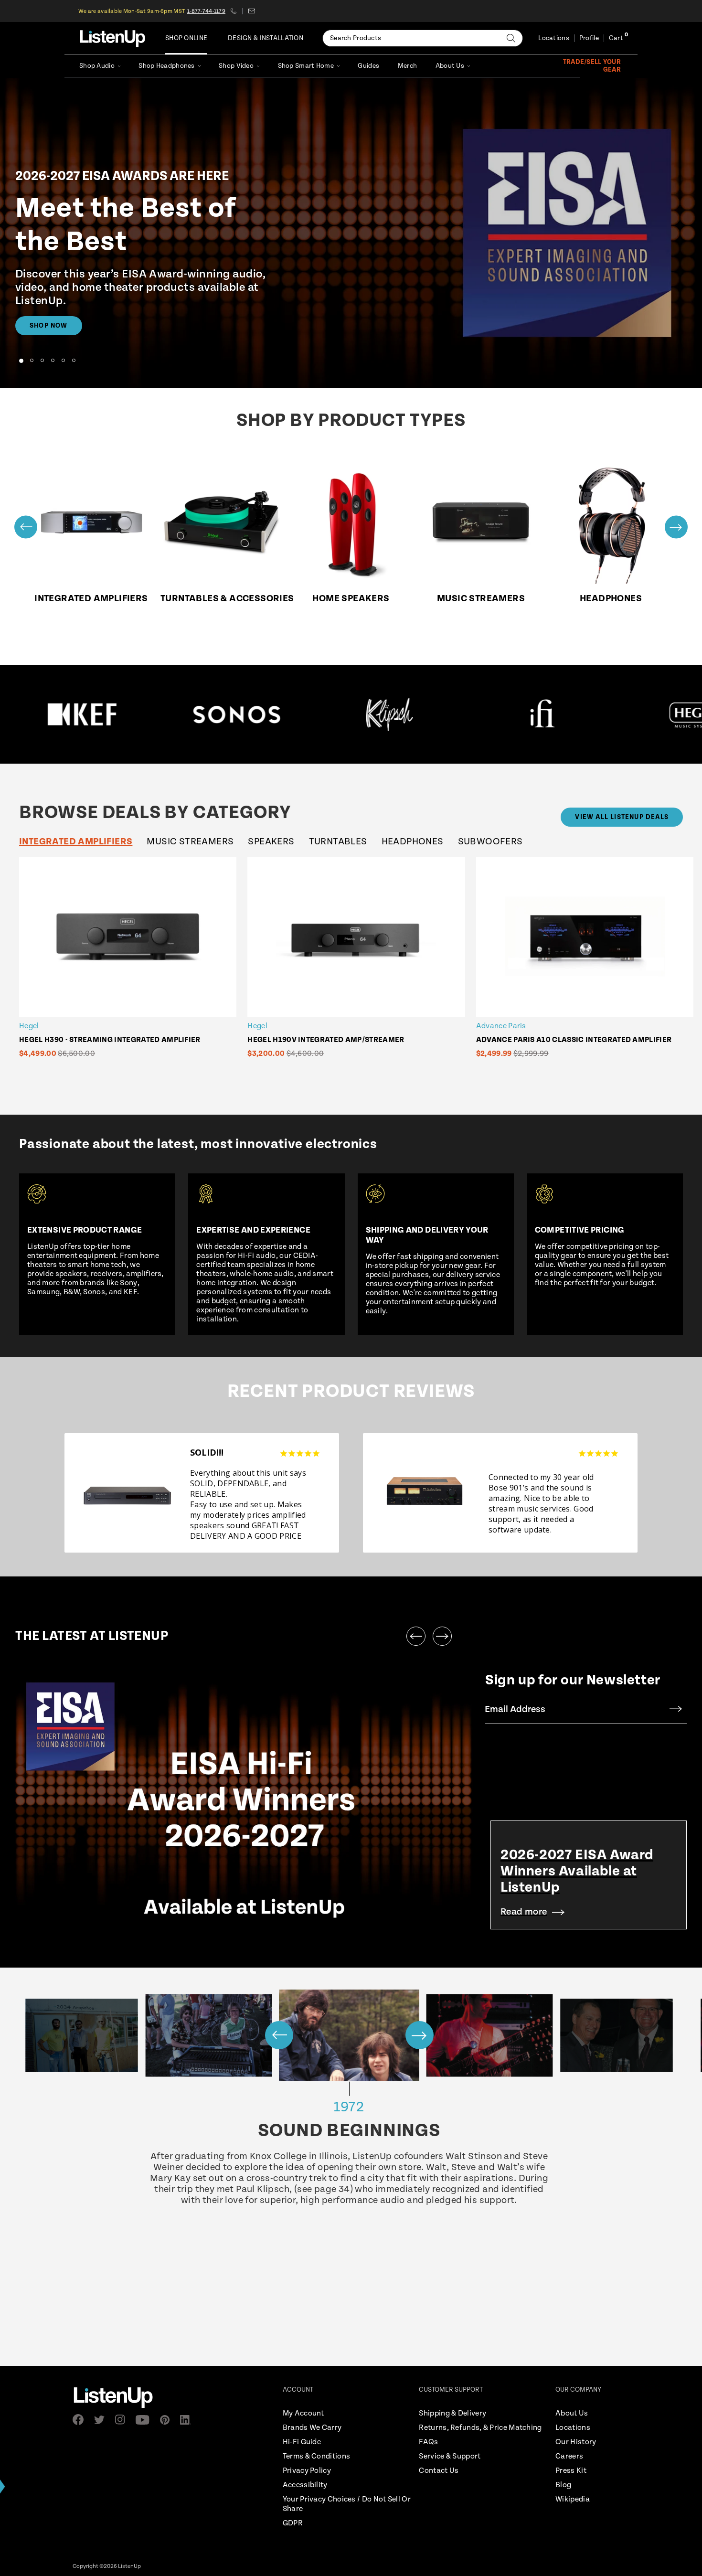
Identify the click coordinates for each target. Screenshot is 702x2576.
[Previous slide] (26, 527)
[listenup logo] (112, 38)
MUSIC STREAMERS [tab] (190, 842)
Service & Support (450, 2456)
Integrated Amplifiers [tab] (76, 842)
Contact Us (439, 2471)
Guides (368, 66)
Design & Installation (266, 38)
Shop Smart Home (306, 66)
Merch (407, 66)
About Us (450, 66)
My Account (303, 2413)
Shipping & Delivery (452, 2413)
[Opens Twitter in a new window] (102, 2420)
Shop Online (186, 38)
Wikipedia (573, 2499)
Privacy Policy (307, 2471)
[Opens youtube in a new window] (145, 2420)
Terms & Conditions (316, 2456)
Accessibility (305, 2485)
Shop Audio (97, 66)
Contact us (251, 11)
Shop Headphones (166, 66)
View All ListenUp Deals (622, 817)
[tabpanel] (359, 969)
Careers (569, 2456)
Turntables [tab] (338, 842)
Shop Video (236, 66)
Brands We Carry (312, 2428)
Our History (576, 2442)
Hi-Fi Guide (302, 2442)
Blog (563, 2485)
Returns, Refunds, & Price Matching (480, 2428)
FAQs (428, 2442)
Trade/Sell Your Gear (592, 66)
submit (676, 1709)
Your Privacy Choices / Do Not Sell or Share (347, 2504)
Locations (554, 38)
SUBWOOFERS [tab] (490, 842)
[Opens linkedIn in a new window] (188, 2420)
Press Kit (571, 2471)
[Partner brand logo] (120, 714)
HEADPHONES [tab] (413, 842)
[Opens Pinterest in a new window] (168, 2420)
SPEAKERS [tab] (271, 842)
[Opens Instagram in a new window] (123, 2420)
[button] (21, 361)
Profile (589, 38)
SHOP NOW (49, 326)
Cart (616, 38)
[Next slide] (676, 527)
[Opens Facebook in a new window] (81, 2420)
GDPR (293, 2523)
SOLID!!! (207, 1452)
